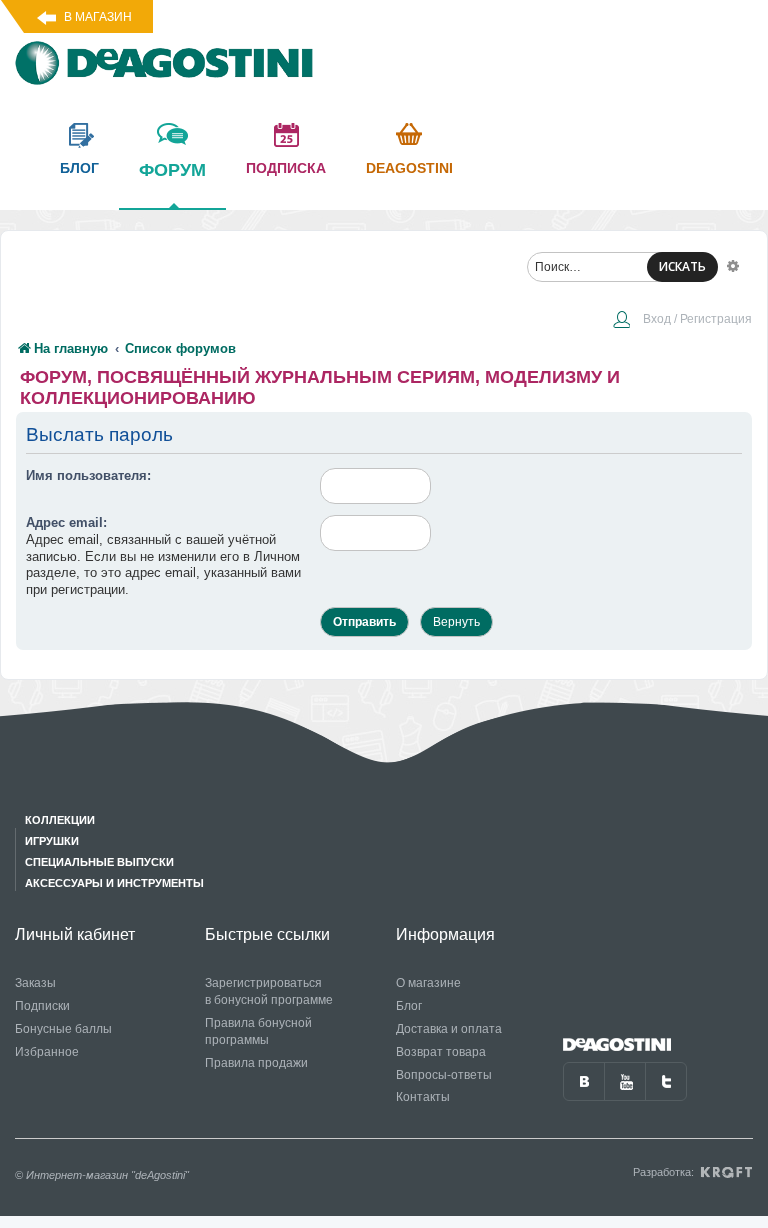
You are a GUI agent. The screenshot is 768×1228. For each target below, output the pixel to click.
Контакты (423, 1097)
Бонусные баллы (63, 1029)
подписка (286, 168)
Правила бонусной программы (258, 1031)
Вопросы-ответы (444, 1075)
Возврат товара (441, 1052)
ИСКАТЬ (682, 266)
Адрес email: (66, 522)
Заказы (35, 983)
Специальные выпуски (99, 862)
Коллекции (60, 820)
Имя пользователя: (88, 475)
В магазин (98, 17)
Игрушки (52, 841)
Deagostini (409, 168)
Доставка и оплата (449, 1029)
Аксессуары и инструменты (114, 883)
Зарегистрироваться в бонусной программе (269, 991)
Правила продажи (256, 1063)
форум (172, 170)
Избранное (47, 1052)
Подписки (42, 1006)
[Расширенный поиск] (733, 265)
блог (79, 168)
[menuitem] (682, 321)
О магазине (428, 983)
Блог (409, 1006)
